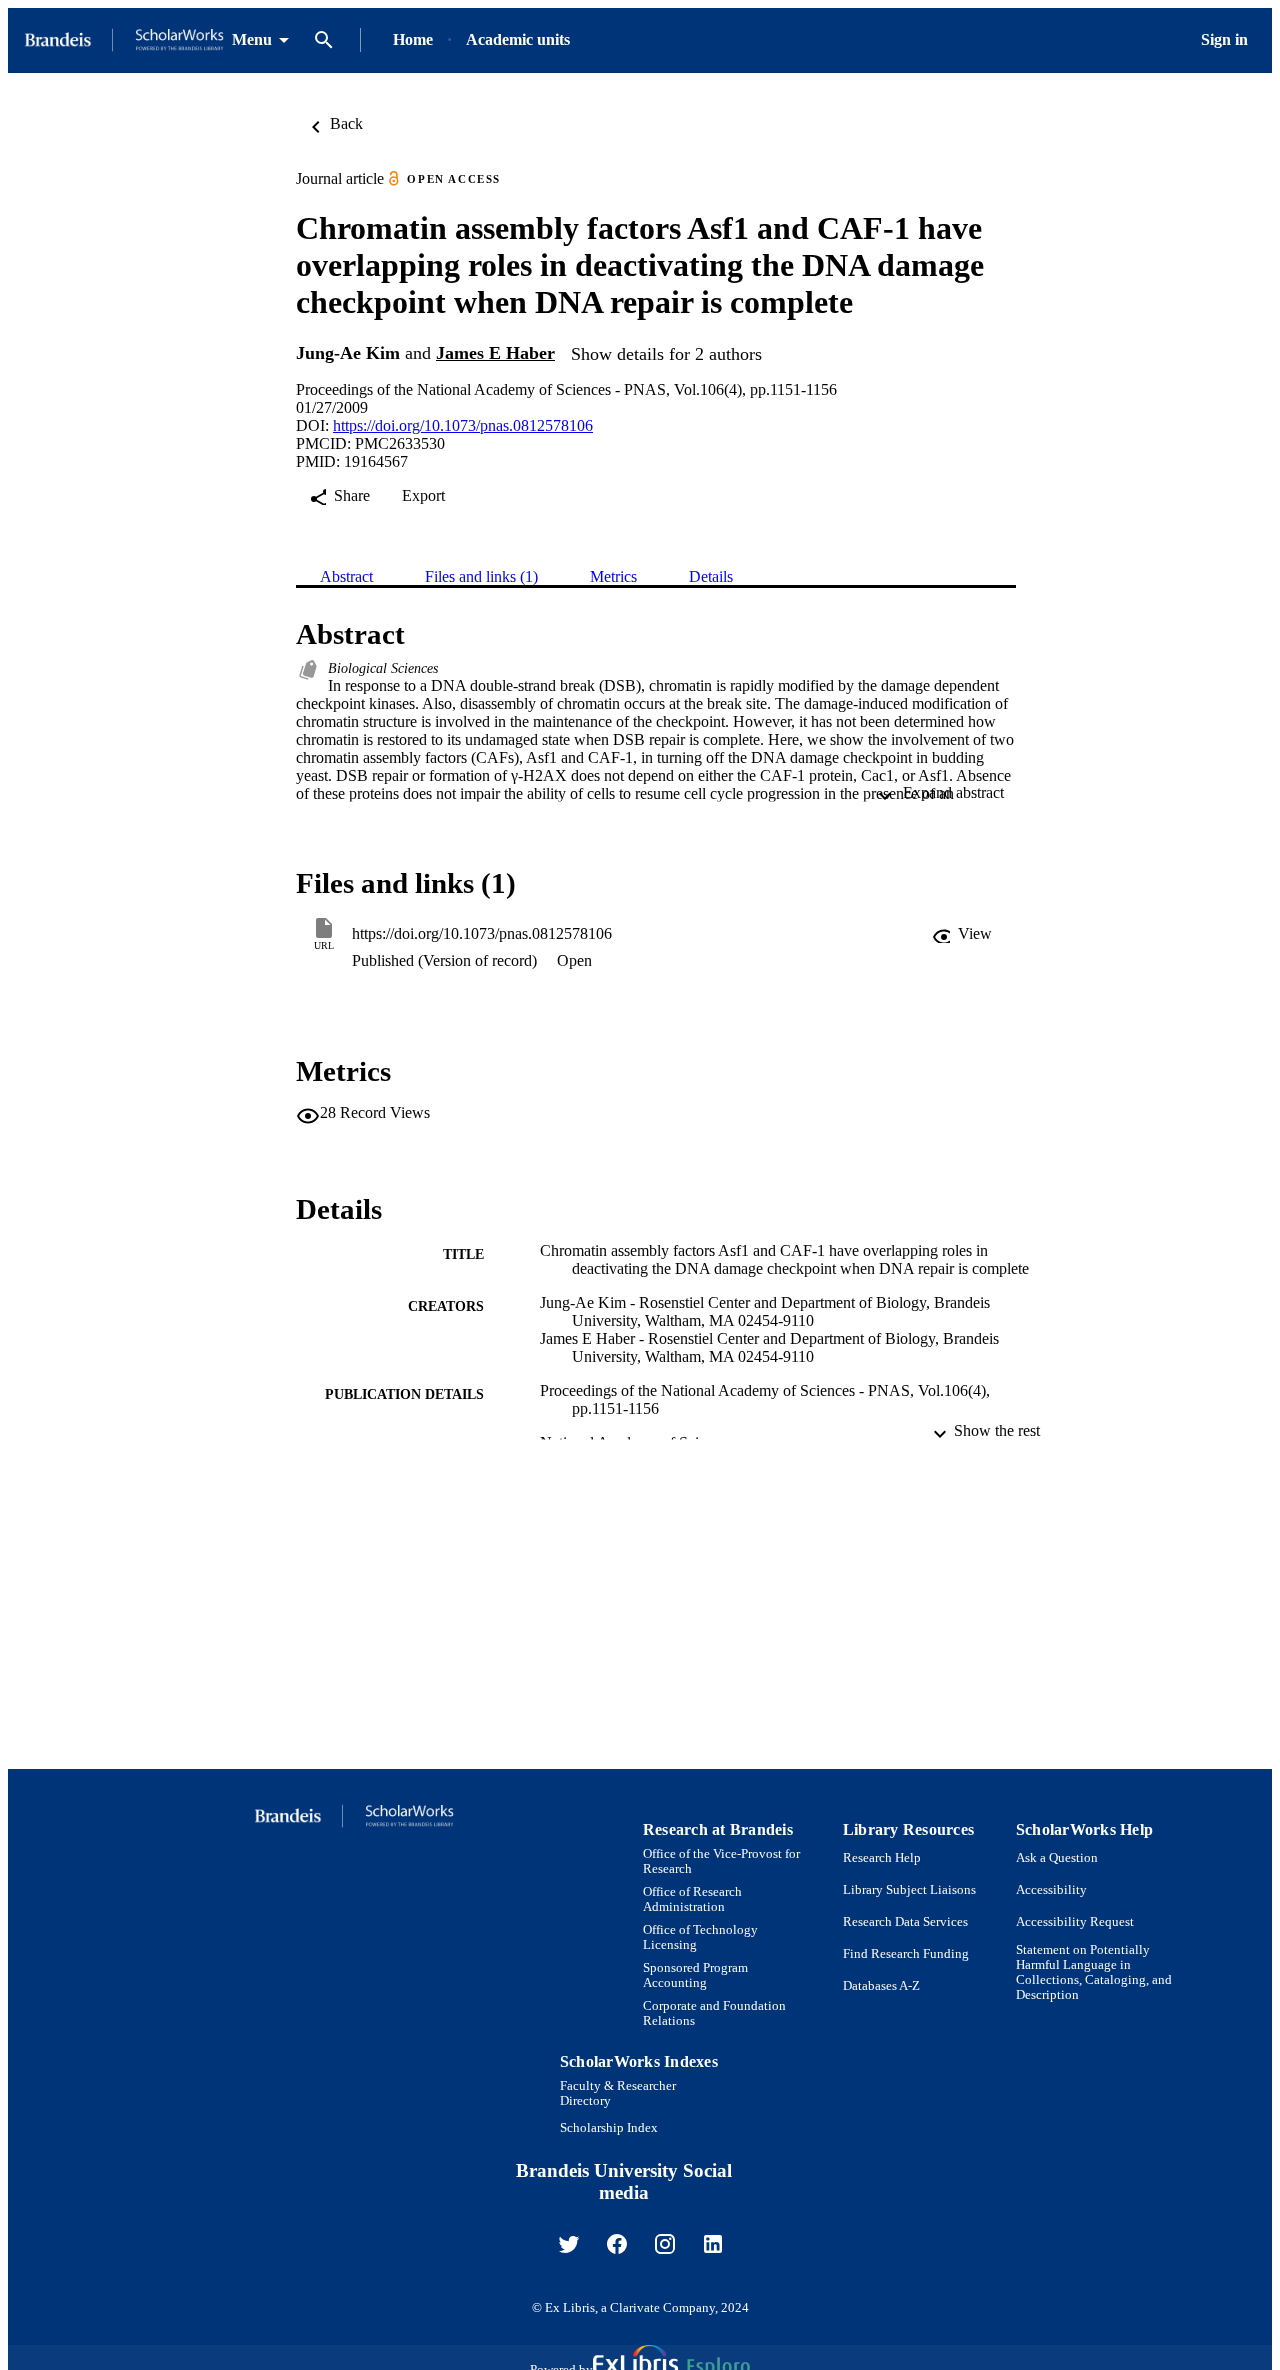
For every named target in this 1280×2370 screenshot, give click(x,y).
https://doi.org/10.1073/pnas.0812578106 (463, 425)
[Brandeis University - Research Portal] (124, 40)
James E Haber (495, 353)
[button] (962, 934)
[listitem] (569, 2244)
